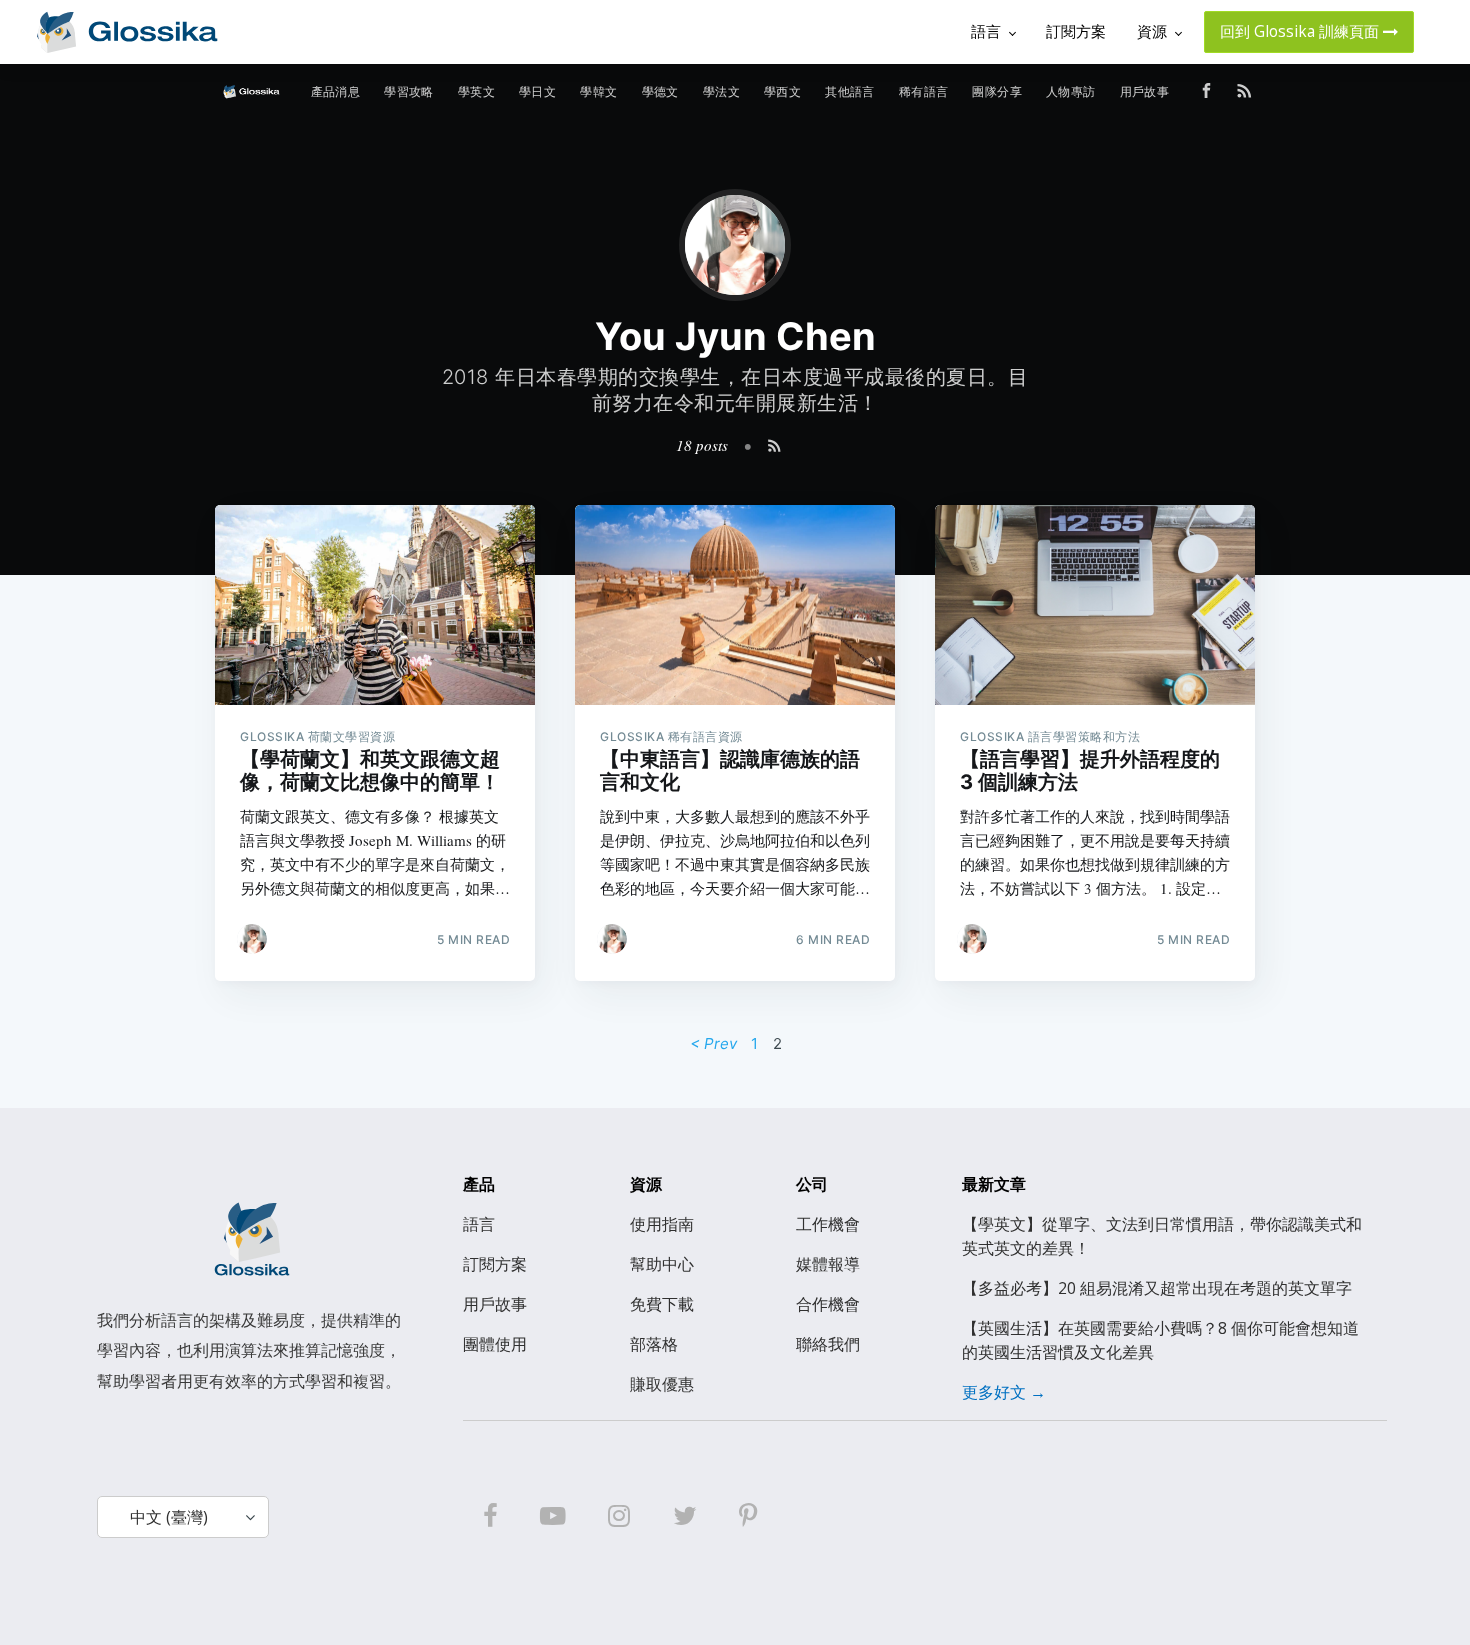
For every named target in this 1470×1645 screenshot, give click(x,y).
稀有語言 (924, 91)
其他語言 (850, 91)
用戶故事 (1145, 91)
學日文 (537, 91)
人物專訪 (1071, 91)
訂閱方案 (495, 1264)
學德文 (660, 91)
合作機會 (828, 1304)
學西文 (782, 91)
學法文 (721, 91)
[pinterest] (748, 1517)
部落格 (654, 1344)
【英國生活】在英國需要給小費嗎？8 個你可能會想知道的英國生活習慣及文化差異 (1160, 1340)
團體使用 (495, 1344)
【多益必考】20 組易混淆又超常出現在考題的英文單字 (1157, 1288)
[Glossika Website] (127, 32)
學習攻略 (409, 91)
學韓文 (598, 91)
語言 (479, 1224)
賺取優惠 (662, 1384)
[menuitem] (336, 91)
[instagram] (619, 1517)
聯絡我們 (828, 1344)
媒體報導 (828, 1264)
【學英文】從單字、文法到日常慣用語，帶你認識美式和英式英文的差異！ (1162, 1236)
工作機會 (828, 1224)
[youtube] (553, 1517)
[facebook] (489, 1517)
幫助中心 (662, 1264)
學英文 (476, 91)
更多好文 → (1004, 1392)
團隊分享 (997, 91)
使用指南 (662, 1224)
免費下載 (662, 1304)
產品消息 (336, 91)
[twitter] (685, 1517)
